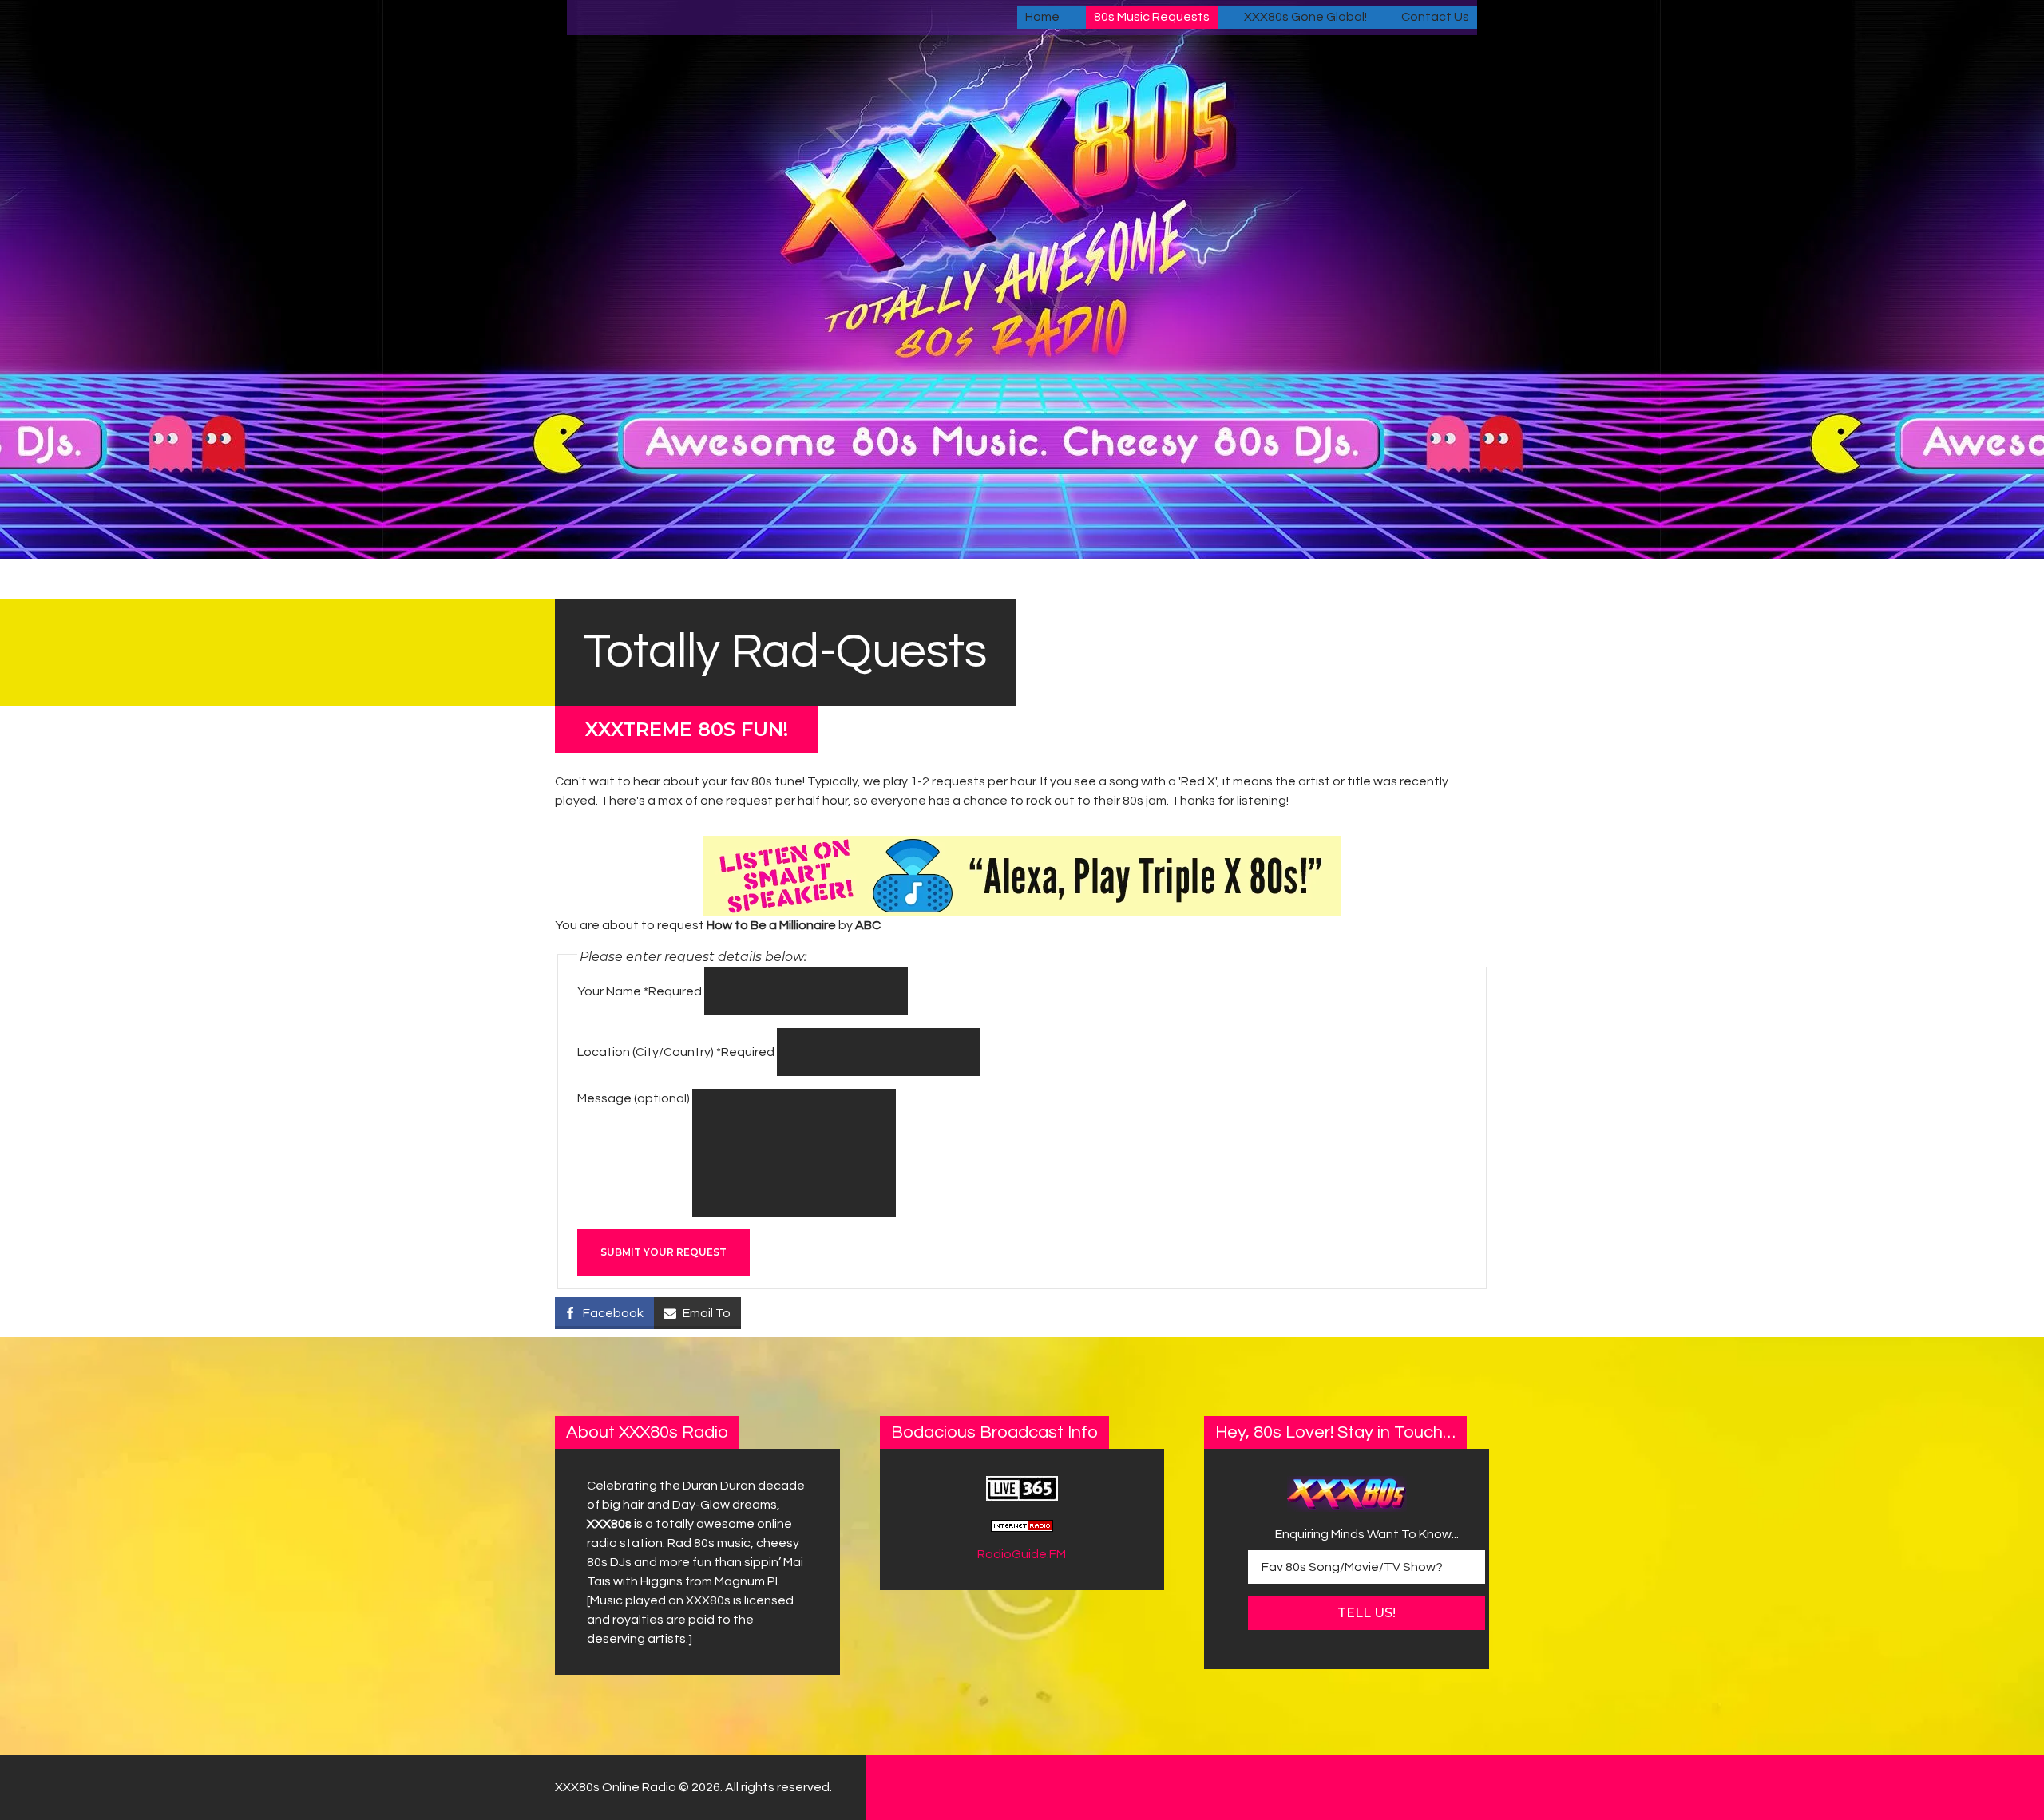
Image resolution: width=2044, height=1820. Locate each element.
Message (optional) (634, 1098)
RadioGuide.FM (1022, 1554)
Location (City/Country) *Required (676, 1052)
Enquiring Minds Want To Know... (1367, 1534)
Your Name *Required (640, 991)
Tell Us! (1367, 1613)
